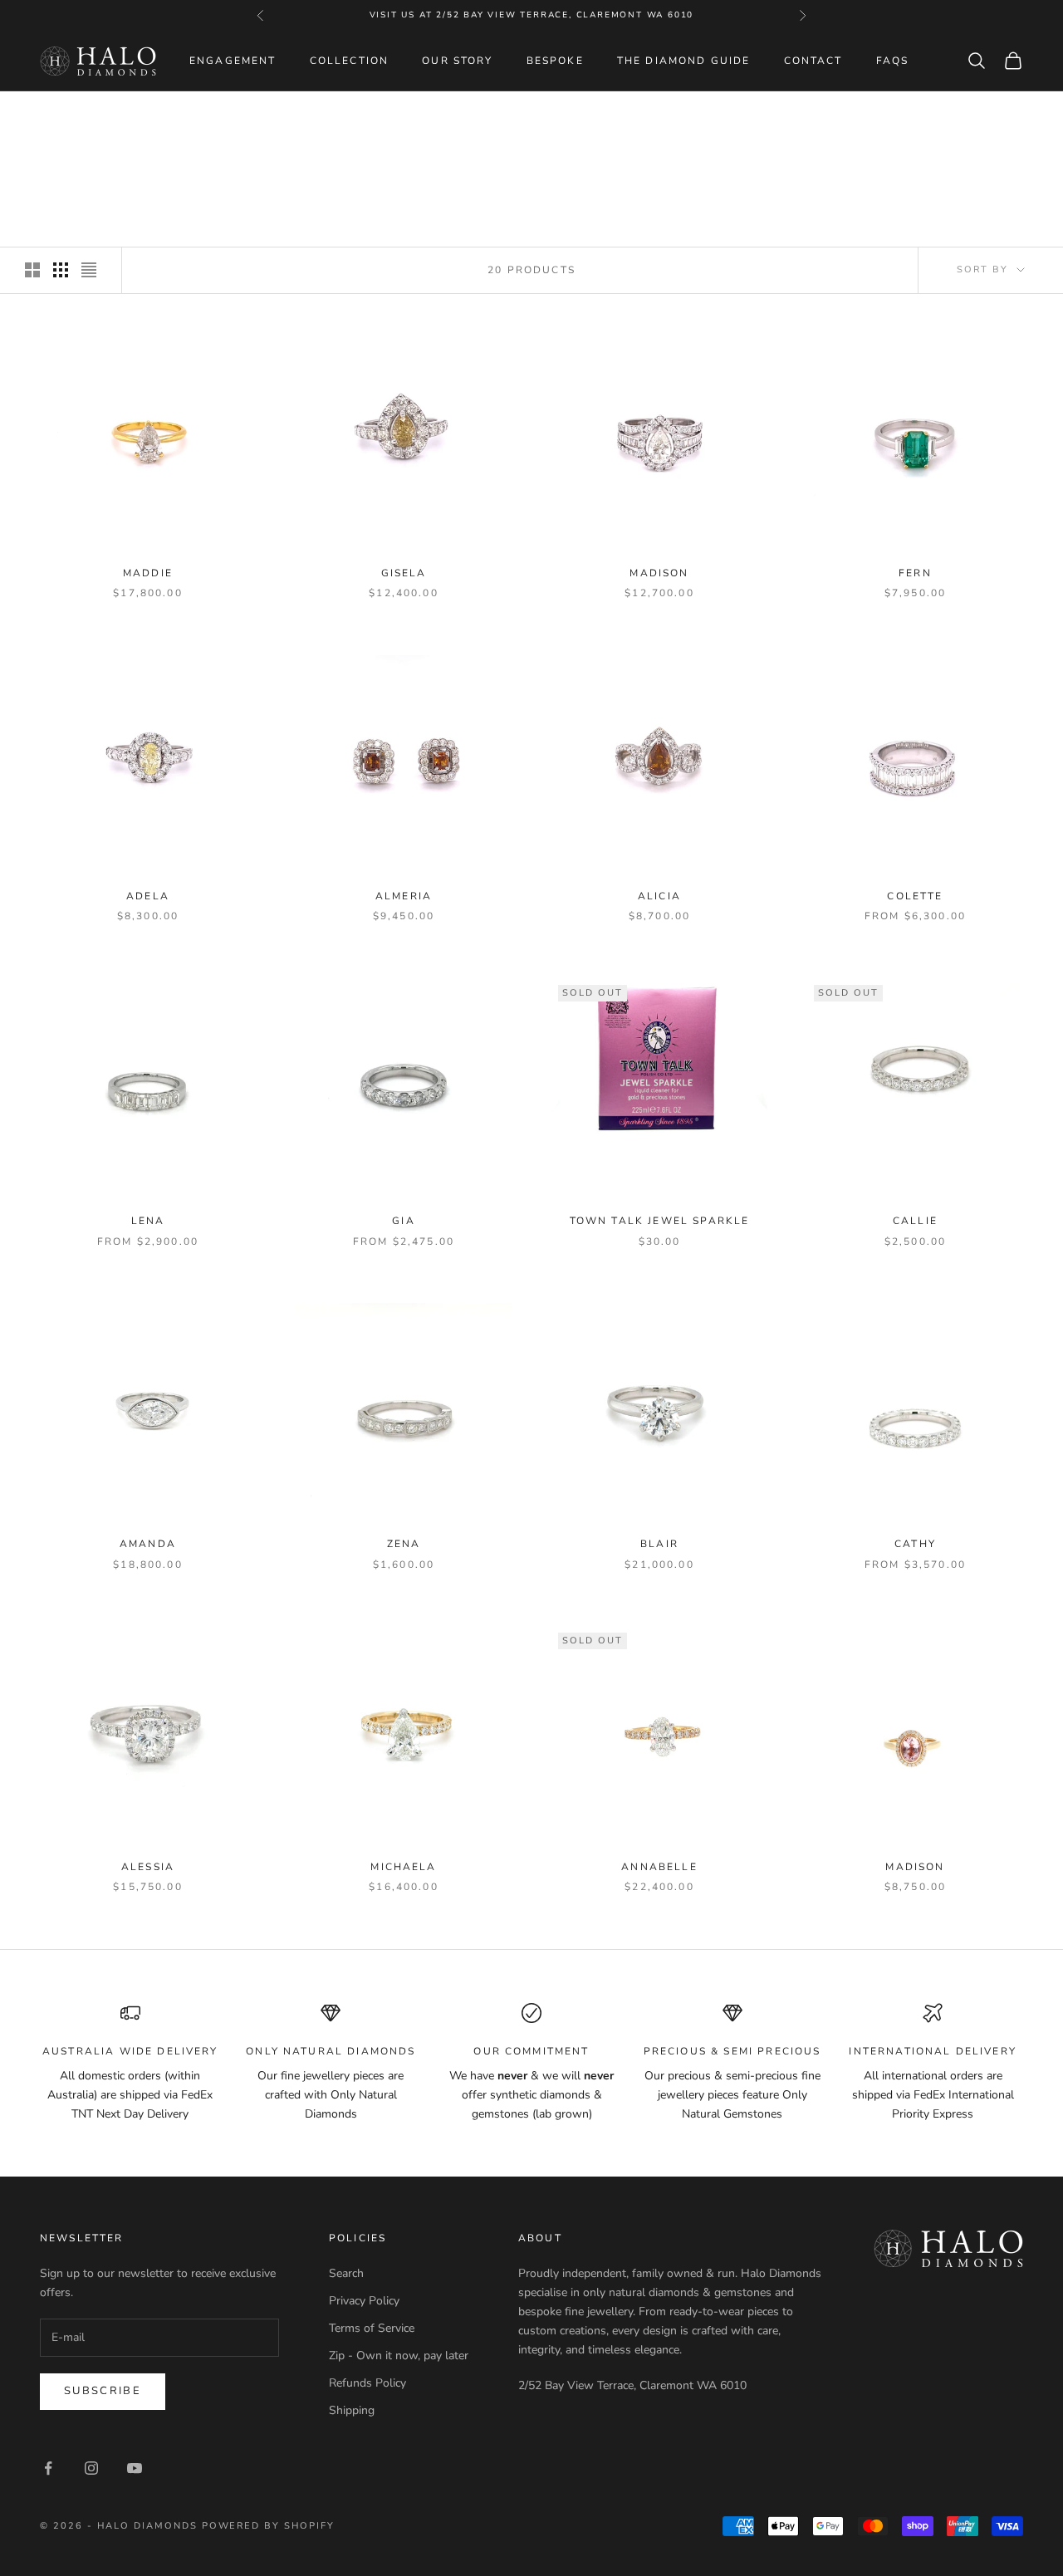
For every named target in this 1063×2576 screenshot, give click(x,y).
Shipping (352, 2410)
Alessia (148, 1867)
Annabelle (659, 1867)
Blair (659, 1544)
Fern (915, 573)
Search (346, 2273)
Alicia (659, 896)
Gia (403, 1221)
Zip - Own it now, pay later (399, 2356)
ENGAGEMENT (233, 61)
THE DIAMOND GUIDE (684, 61)
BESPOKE (555, 61)
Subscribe (103, 2391)
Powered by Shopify (269, 2526)
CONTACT (813, 61)
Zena (404, 1544)
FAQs (893, 61)
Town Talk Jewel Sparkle (660, 1221)
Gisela (404, 573)
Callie (915, 1221)
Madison (659, 573)
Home (56, 115)
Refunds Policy (367, 2383)
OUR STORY (457, 61)
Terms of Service (372, 2328)
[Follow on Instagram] (91, 2468)
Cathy (915, 1544)
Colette (915, 896)
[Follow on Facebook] (48, 2468)
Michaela (403, 1867)
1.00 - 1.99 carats (187, 115)
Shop (103, 115)
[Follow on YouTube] (135, 2468)
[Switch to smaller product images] (61, 270)
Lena (148, 1221)
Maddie (148, 573)
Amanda (148, 1544)
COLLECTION (350, 61)
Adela (148, 896)
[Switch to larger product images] (32, 270)
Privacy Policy (364, 2301)
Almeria (404, 896)
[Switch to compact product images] (89, 270)
